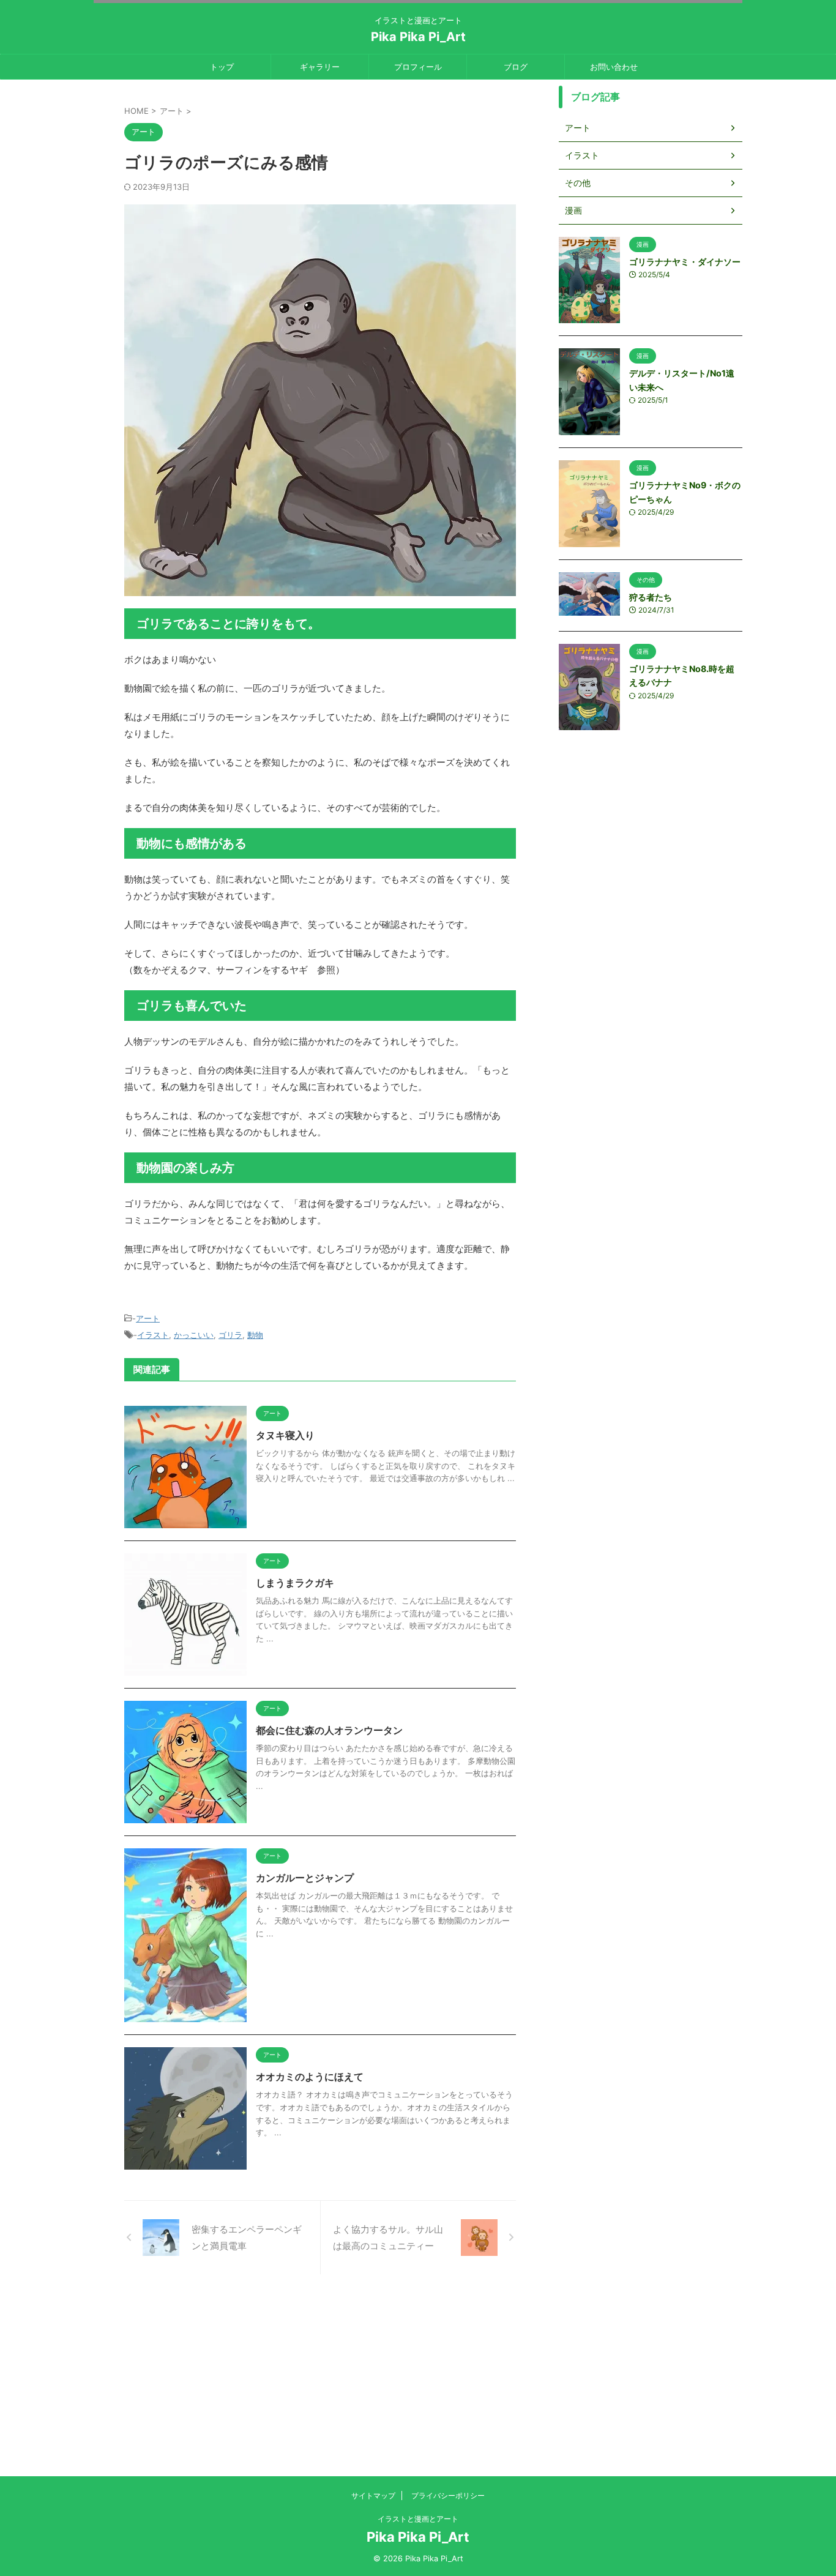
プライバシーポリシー (448, 2496)
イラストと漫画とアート (418, 2519)
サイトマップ (373, 2496)
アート (148, 1318)
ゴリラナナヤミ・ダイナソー (685, 262)
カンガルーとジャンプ (305, 1878)
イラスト (153, 1335)
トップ (222, 67)
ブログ (516, 67)
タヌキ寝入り (285, 1435)
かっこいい (194, 1335)
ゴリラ (230, 1335)
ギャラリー (320, 67)
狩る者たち (651, 597)
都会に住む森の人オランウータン (329, 1730)
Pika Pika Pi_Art (418, 37)
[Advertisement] (418, 2391)
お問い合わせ (614, 67)
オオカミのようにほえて (310, 2077)
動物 (255, 1335)
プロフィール (418, 67)
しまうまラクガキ (295, 1583)
